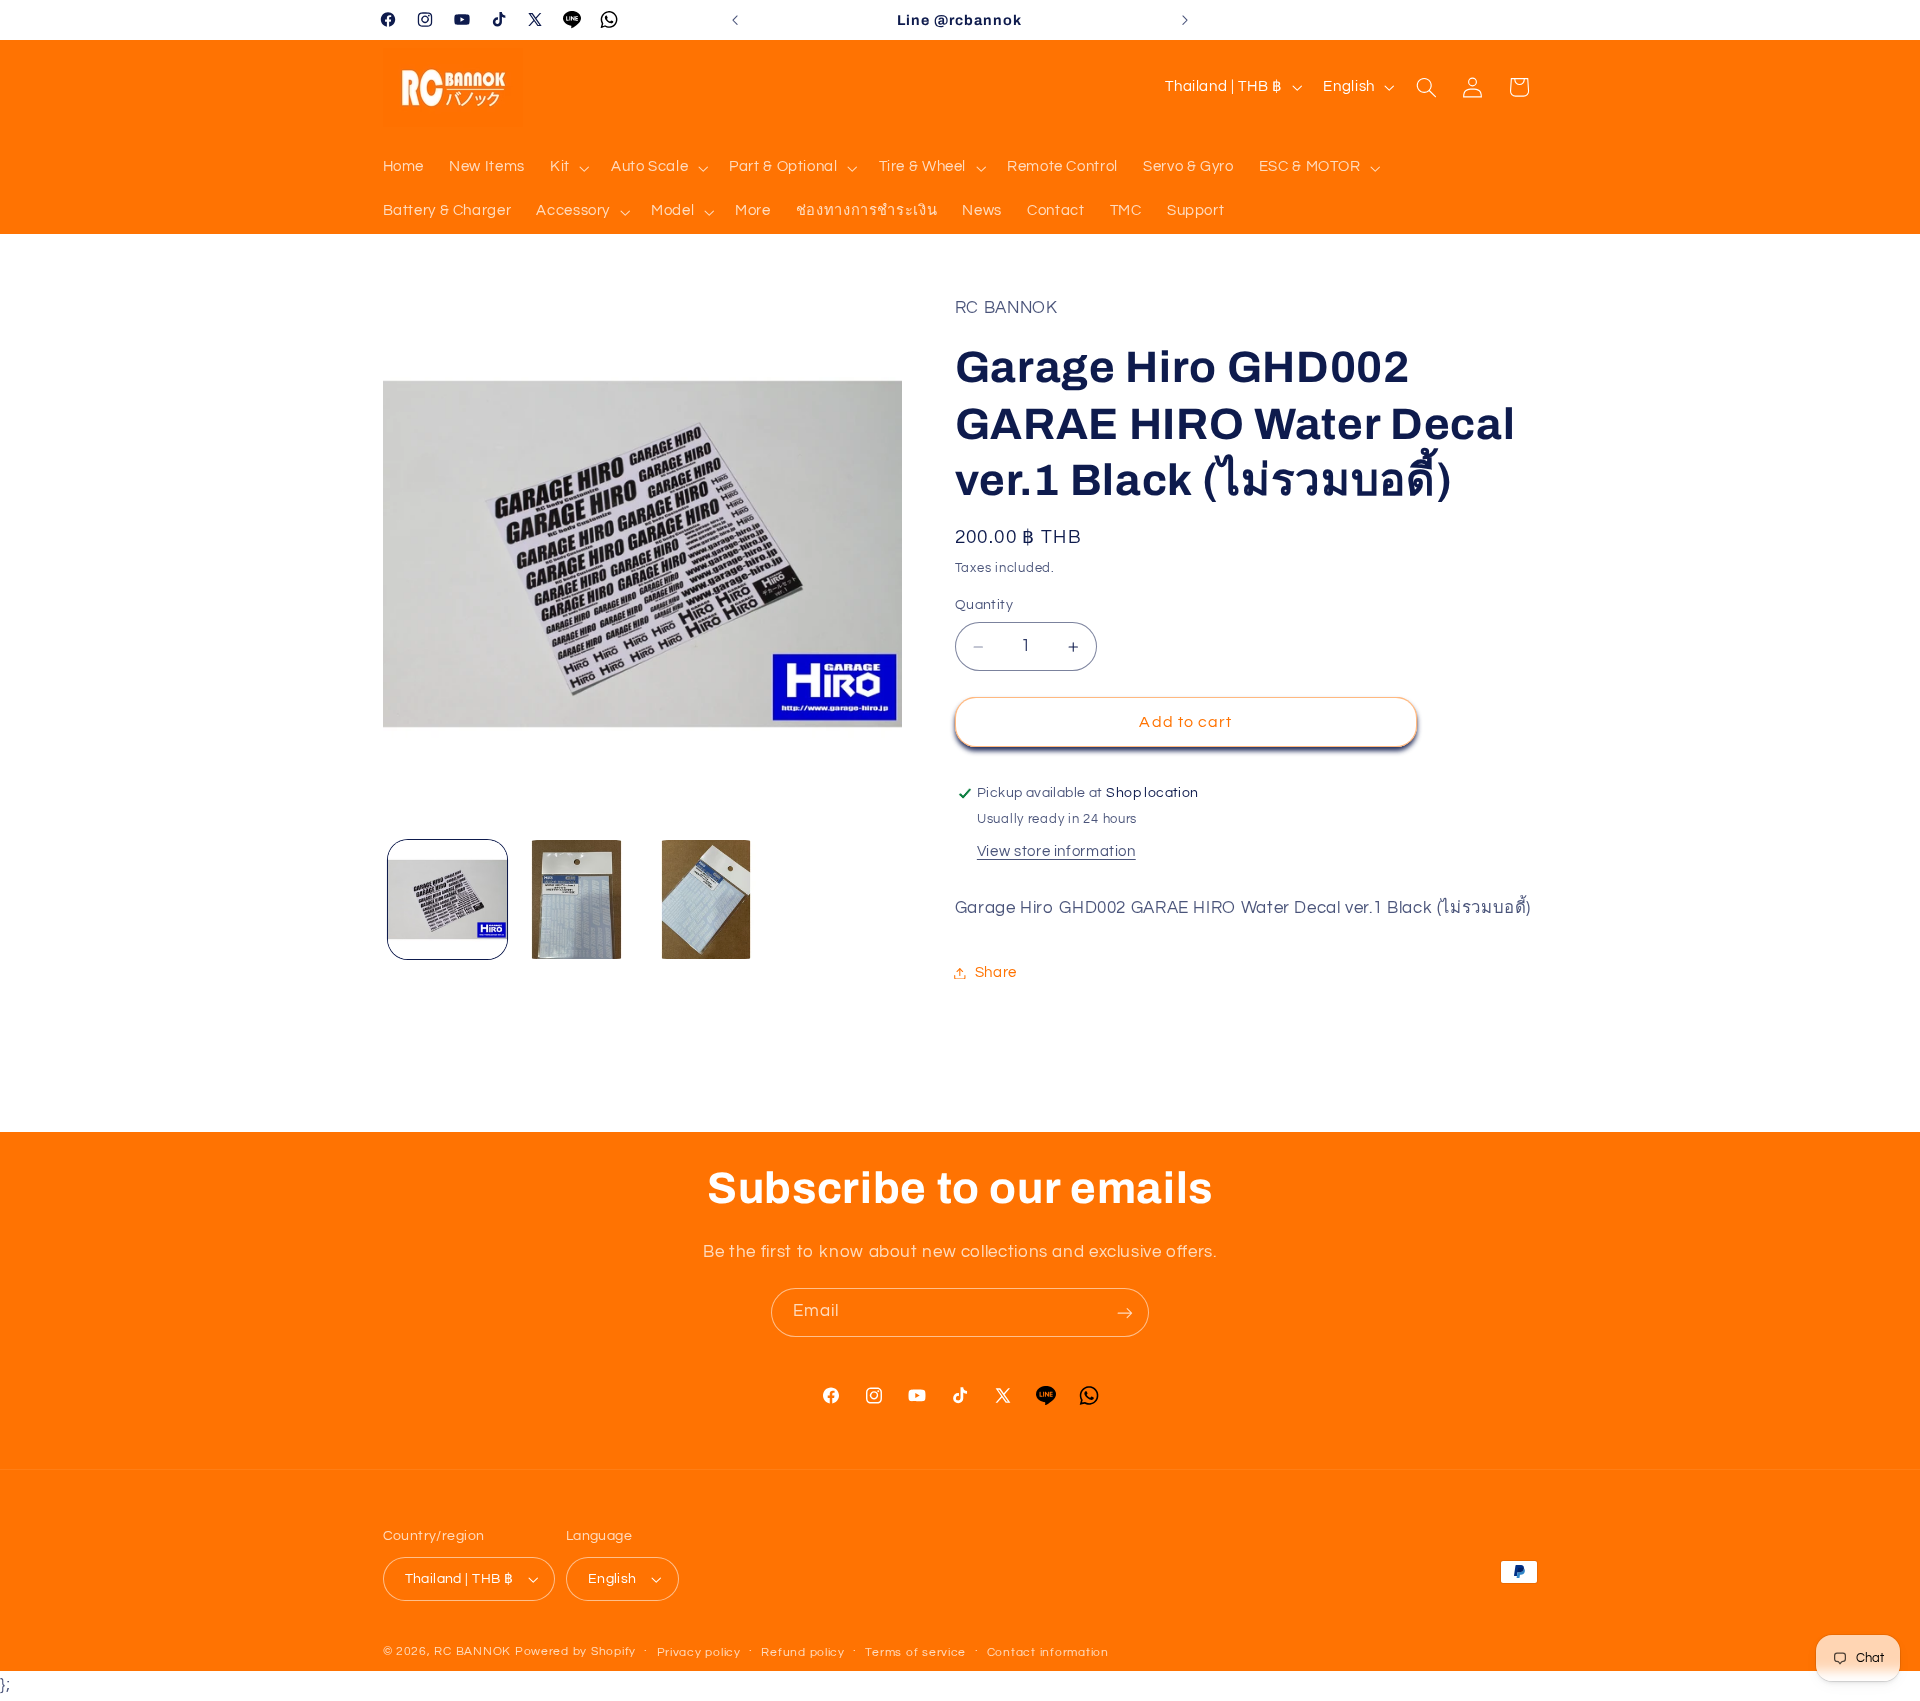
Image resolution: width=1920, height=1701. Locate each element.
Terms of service (915, 1652)
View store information (1056, 851)
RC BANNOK (472, 1651)
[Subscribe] (1125, 1312)
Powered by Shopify (575, 1651)
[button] (567, 168)
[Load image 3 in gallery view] (706, 899)
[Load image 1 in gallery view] (447, 899)
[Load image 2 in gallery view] (576, 899)
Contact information (1048, 1652)
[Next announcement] (1185, 20)
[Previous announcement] (735, 20)
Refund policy (803, 1652)
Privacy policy (699, 1652)
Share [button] (996, 972)
